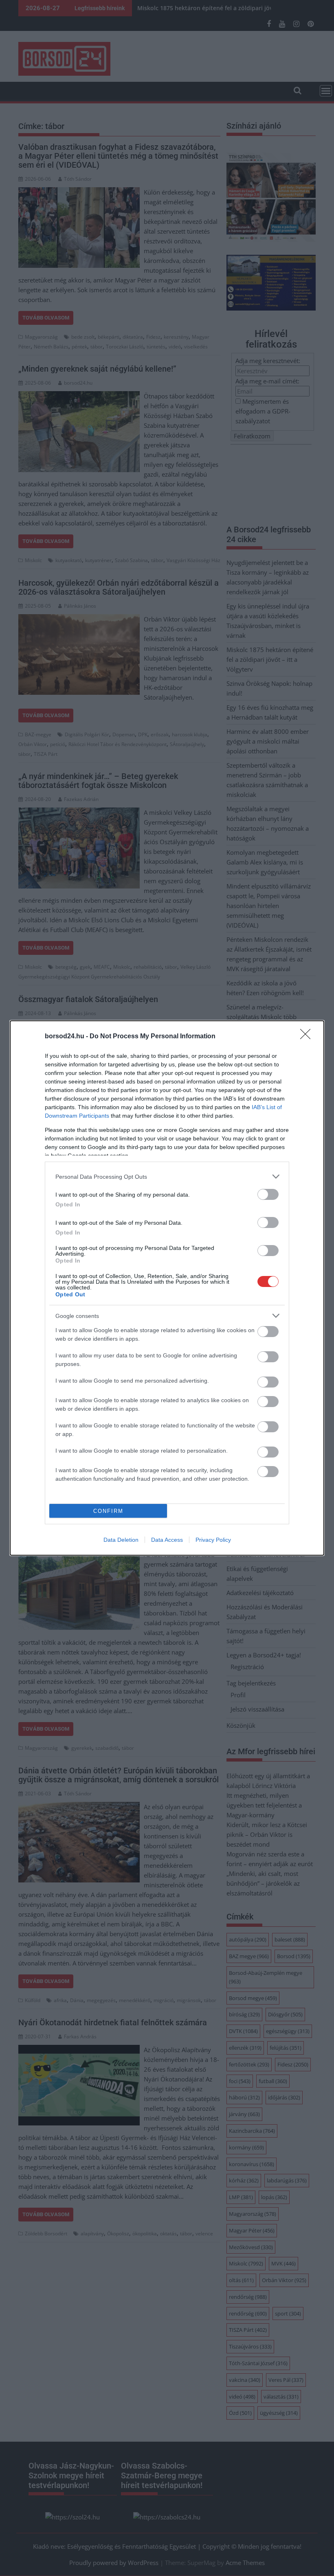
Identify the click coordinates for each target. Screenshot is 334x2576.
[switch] (268, 1194)
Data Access (167, 1540)
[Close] (308, 1037)
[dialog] (167, 1288)
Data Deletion (121, 1540)
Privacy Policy (213, 1540)
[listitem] (167, 1176)
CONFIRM (108, 1511)
